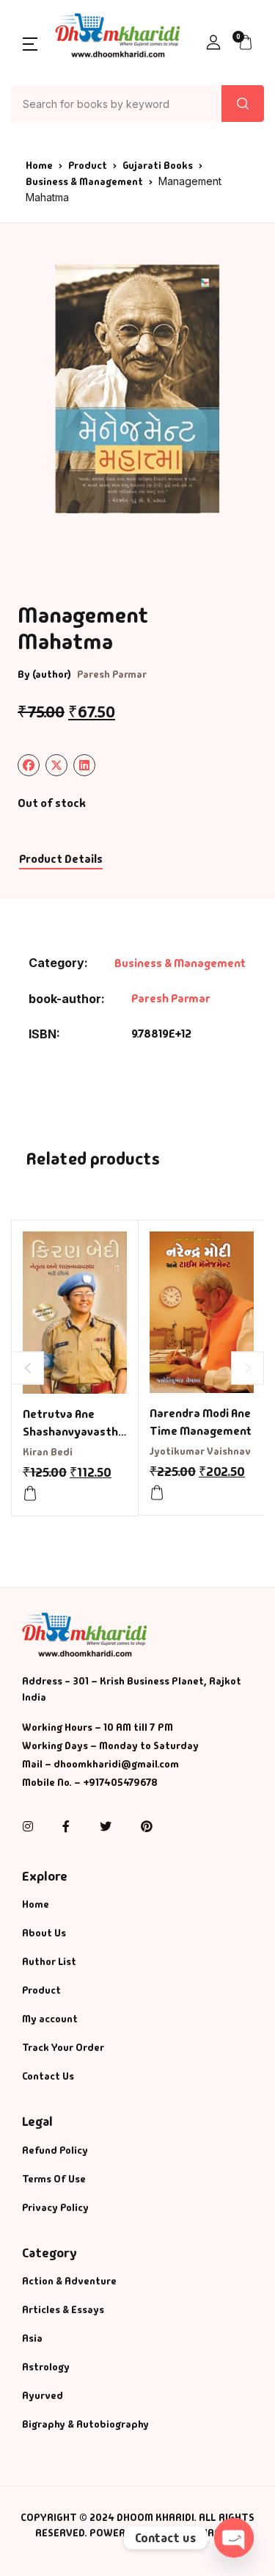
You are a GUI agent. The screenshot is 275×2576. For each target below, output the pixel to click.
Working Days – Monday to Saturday (110, 1745)
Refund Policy (55, 2150)
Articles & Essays (63, 2309)
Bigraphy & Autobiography (85, 2424)
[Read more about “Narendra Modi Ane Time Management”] (157, 1493)
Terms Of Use (54, 2179)
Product (88, 165)
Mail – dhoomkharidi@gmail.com (100, 1764)
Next (247, 1368)
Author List (49, 1961)
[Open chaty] (234, 2538)
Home (39, 165)
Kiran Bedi (48, 1452)
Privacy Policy (55, 2207)
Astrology (46, 2367)
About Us (44, 1933)
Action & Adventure (69, 2281)
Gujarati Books (158, 165)
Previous (27, 1368)
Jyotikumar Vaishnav (200, 1451)
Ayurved (43, 2395)
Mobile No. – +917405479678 (90, 1782)
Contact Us (48, 2076)
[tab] (60, 860)
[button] (30, 43)
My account (50, 2019)
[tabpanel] (137, 389)
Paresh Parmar (112, 674)
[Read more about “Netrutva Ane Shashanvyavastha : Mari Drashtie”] (30, 1494)
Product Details (61, 859)
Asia (32, 2338)
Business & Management (84, 181)
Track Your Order (63, 2047)
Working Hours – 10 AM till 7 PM (98, 1727)
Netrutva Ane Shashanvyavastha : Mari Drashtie (74, 1432)
